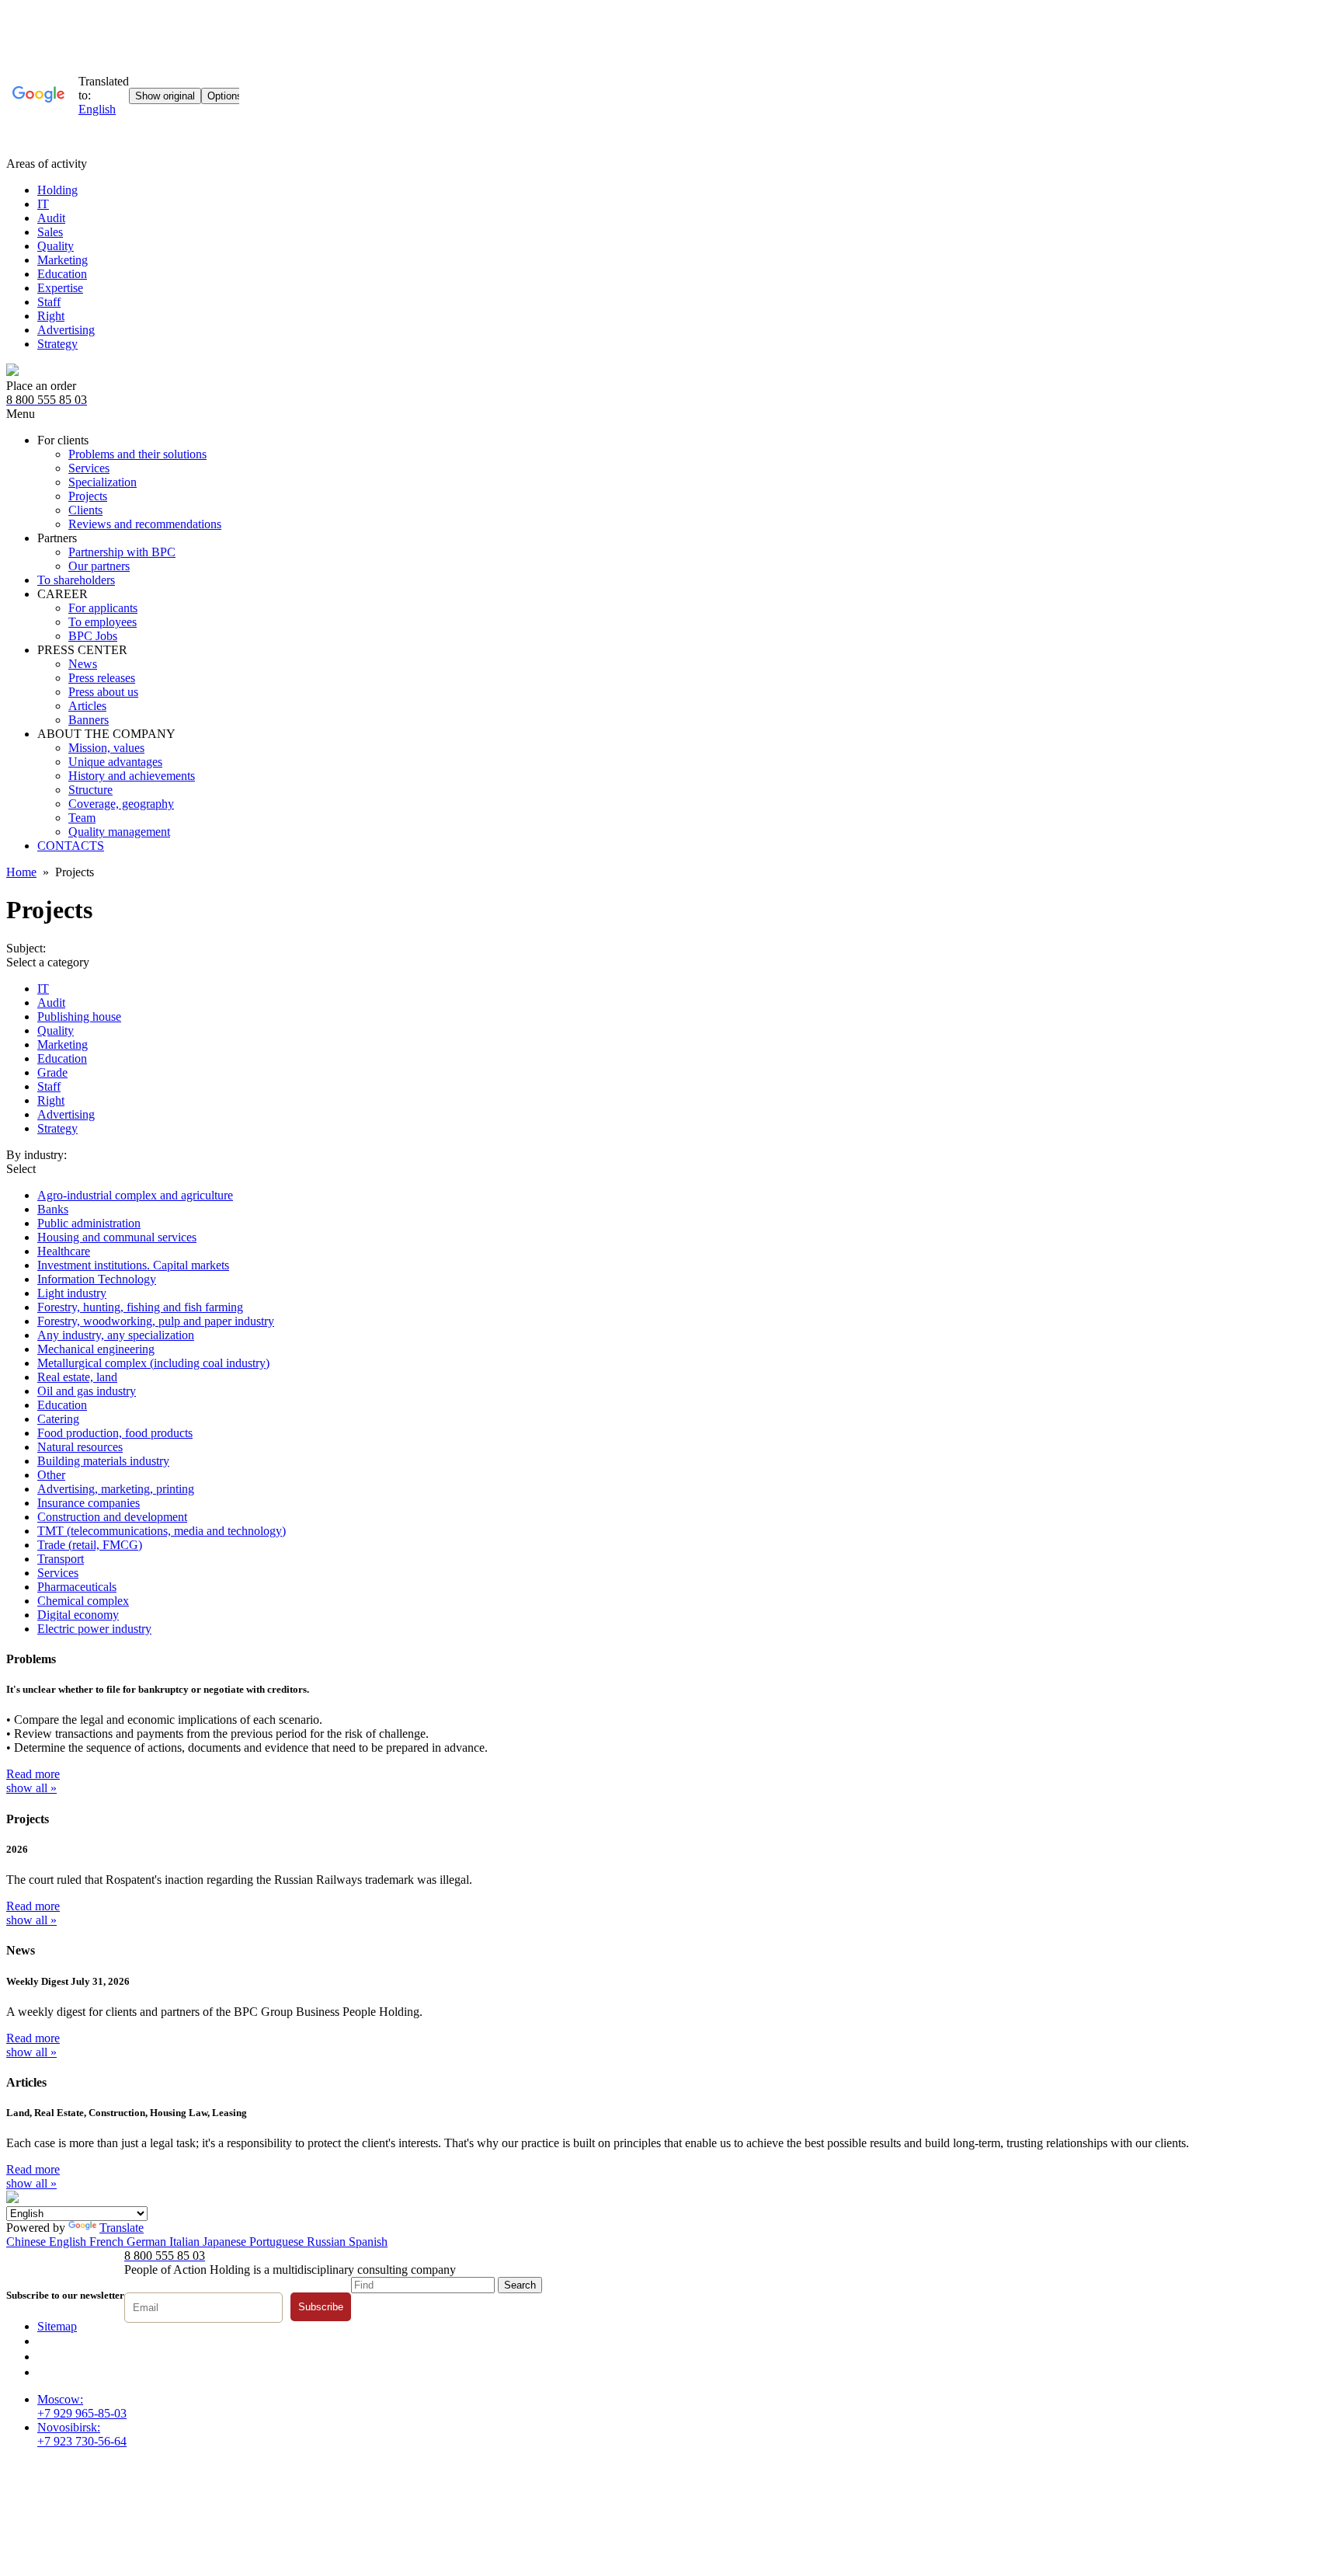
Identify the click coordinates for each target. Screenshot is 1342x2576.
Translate (122, 2228)
